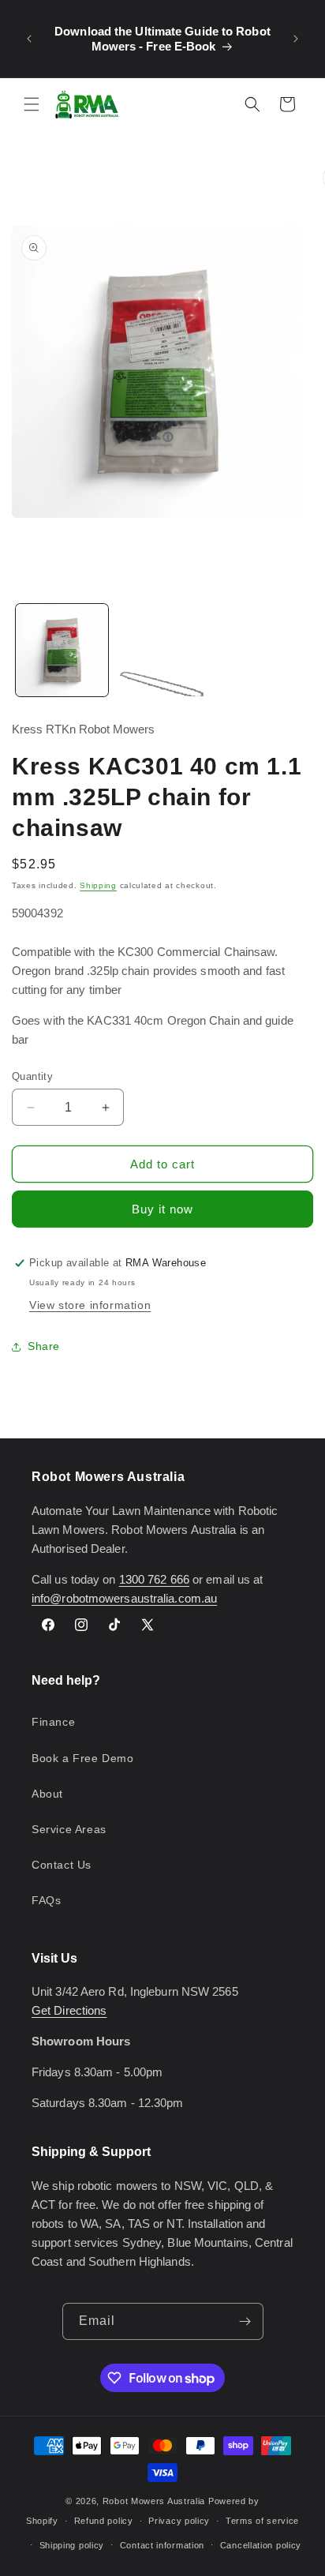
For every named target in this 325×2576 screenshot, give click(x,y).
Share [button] (44, 1346)
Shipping (98, 885)
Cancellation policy (261, 2545)
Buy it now (162, 1209)
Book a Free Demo (83, 1758)
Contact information (162, 2545)
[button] (32, 104)
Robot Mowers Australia (154, 2501)
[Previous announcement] (29, 39)
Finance (53, 1722)
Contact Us (62, 1865)
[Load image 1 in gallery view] (62, 650)
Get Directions (69, 2010)
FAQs (46, 1900)
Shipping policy (72, 2545)
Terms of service (262, 2521)
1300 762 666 (154, 1579)
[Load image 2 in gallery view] (162, 650)
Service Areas (69, 1829)
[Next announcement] (296, 39)
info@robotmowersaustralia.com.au (124, 1598)
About (47, 1794)
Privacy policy (179, 2521)
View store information (90, 1305)
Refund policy (104, 2521)
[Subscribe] (245, 2321)
